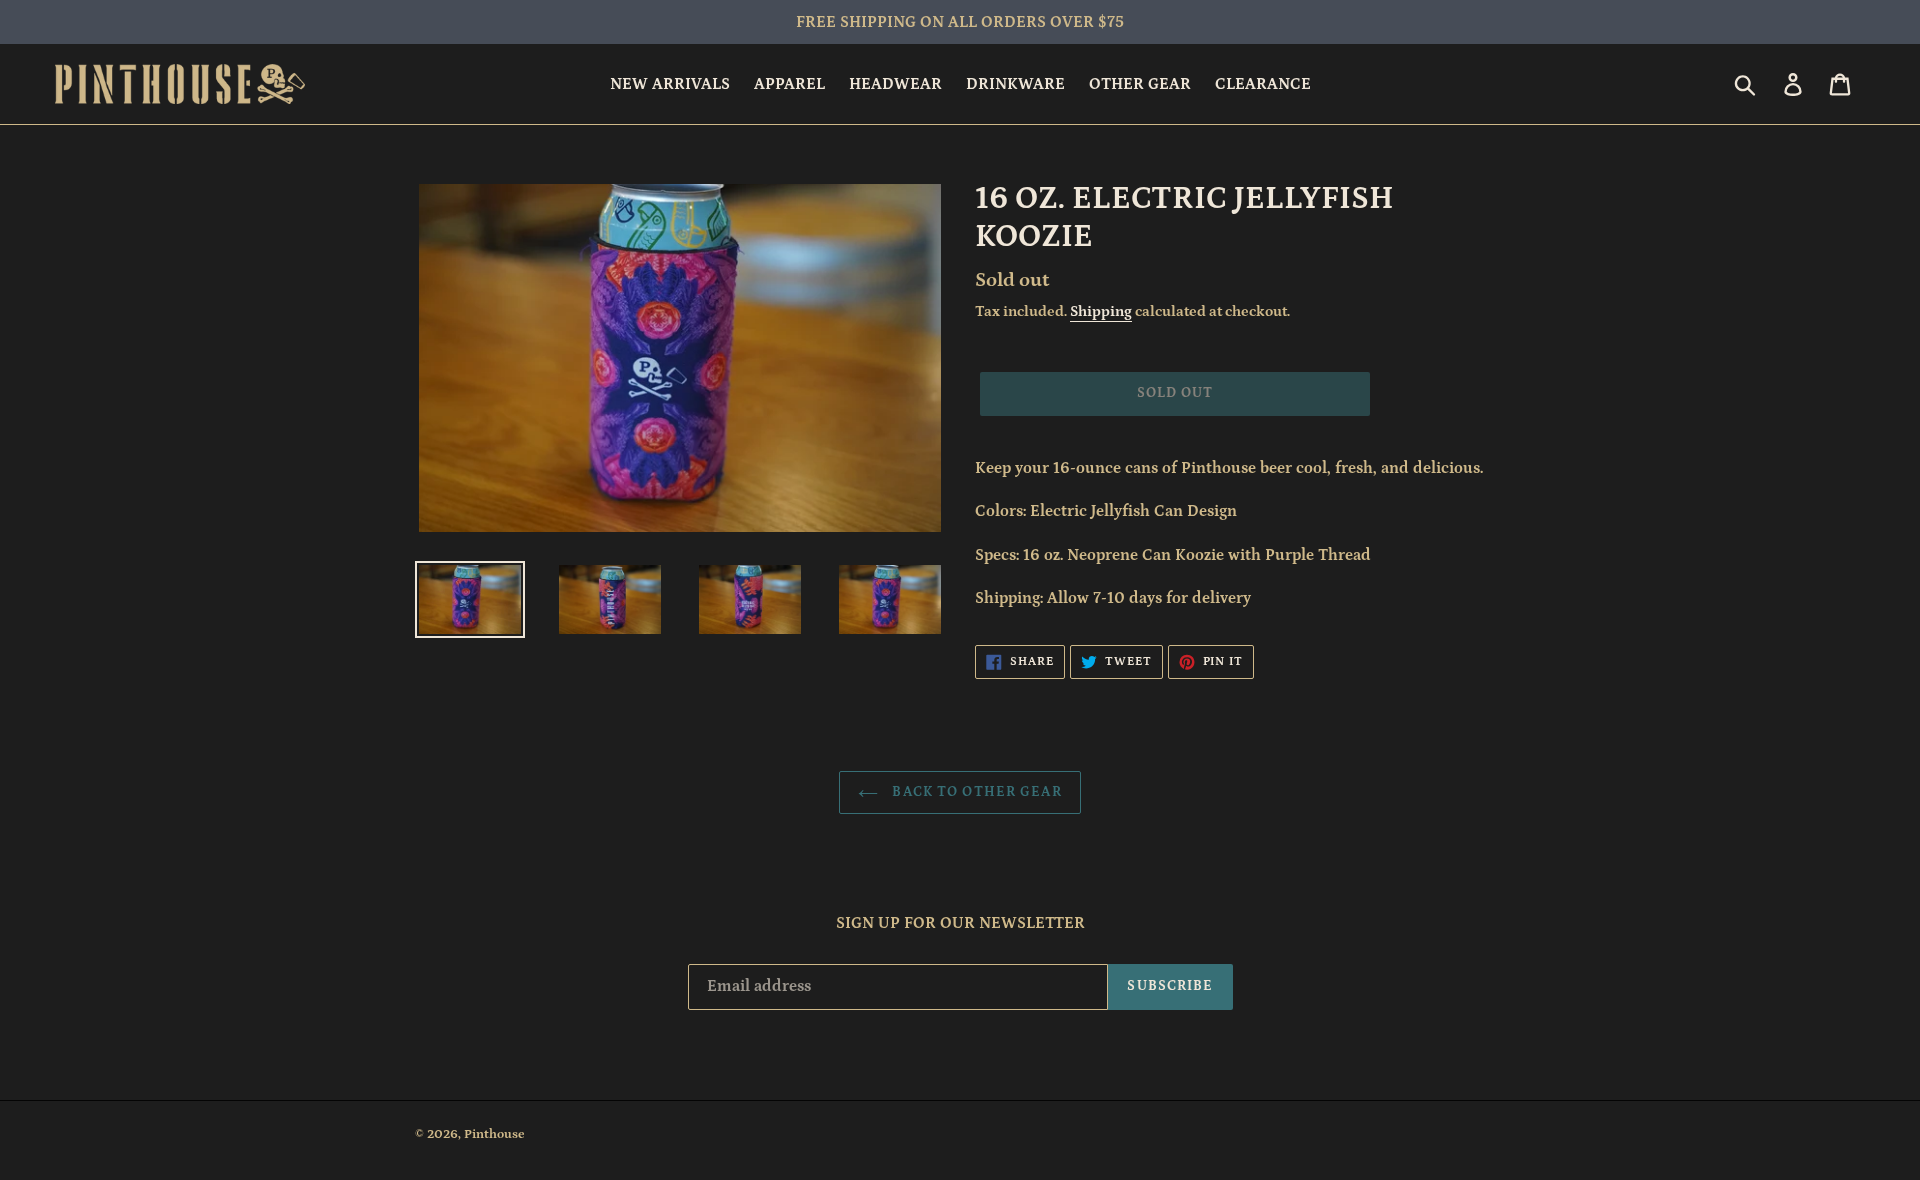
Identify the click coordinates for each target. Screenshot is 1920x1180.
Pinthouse (494, 1134)
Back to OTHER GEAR (974, 792)
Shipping (1101, 311)
